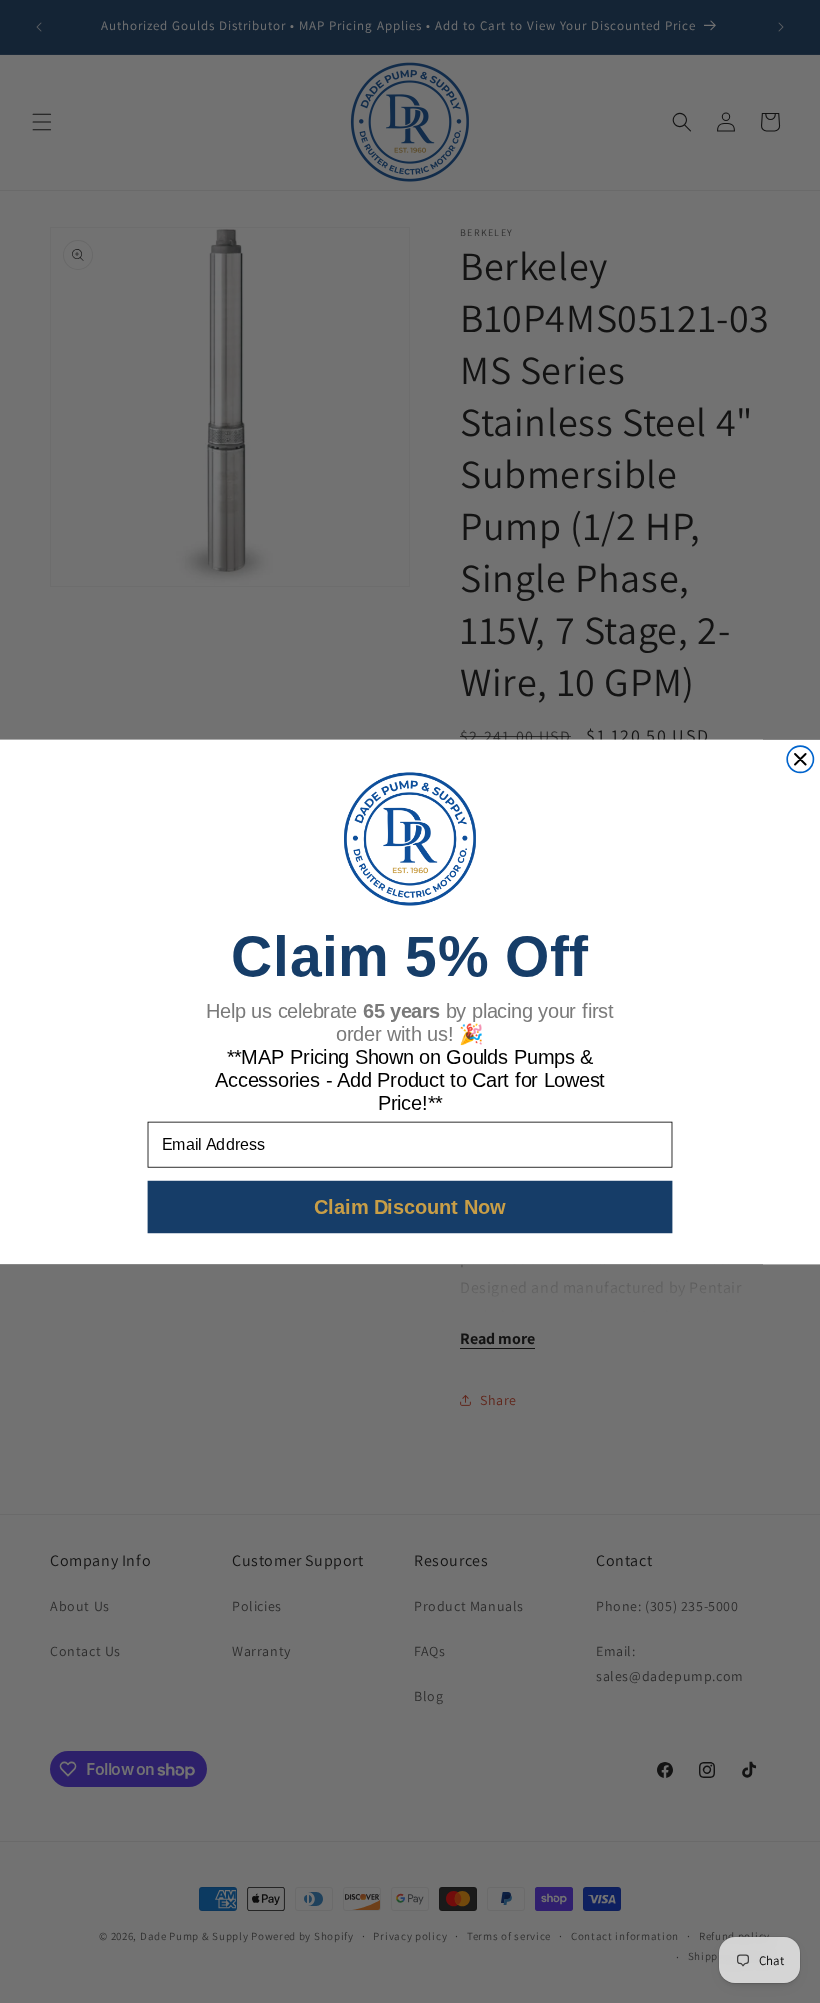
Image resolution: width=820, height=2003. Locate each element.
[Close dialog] (800, 759)
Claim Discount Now (409, 1206)
